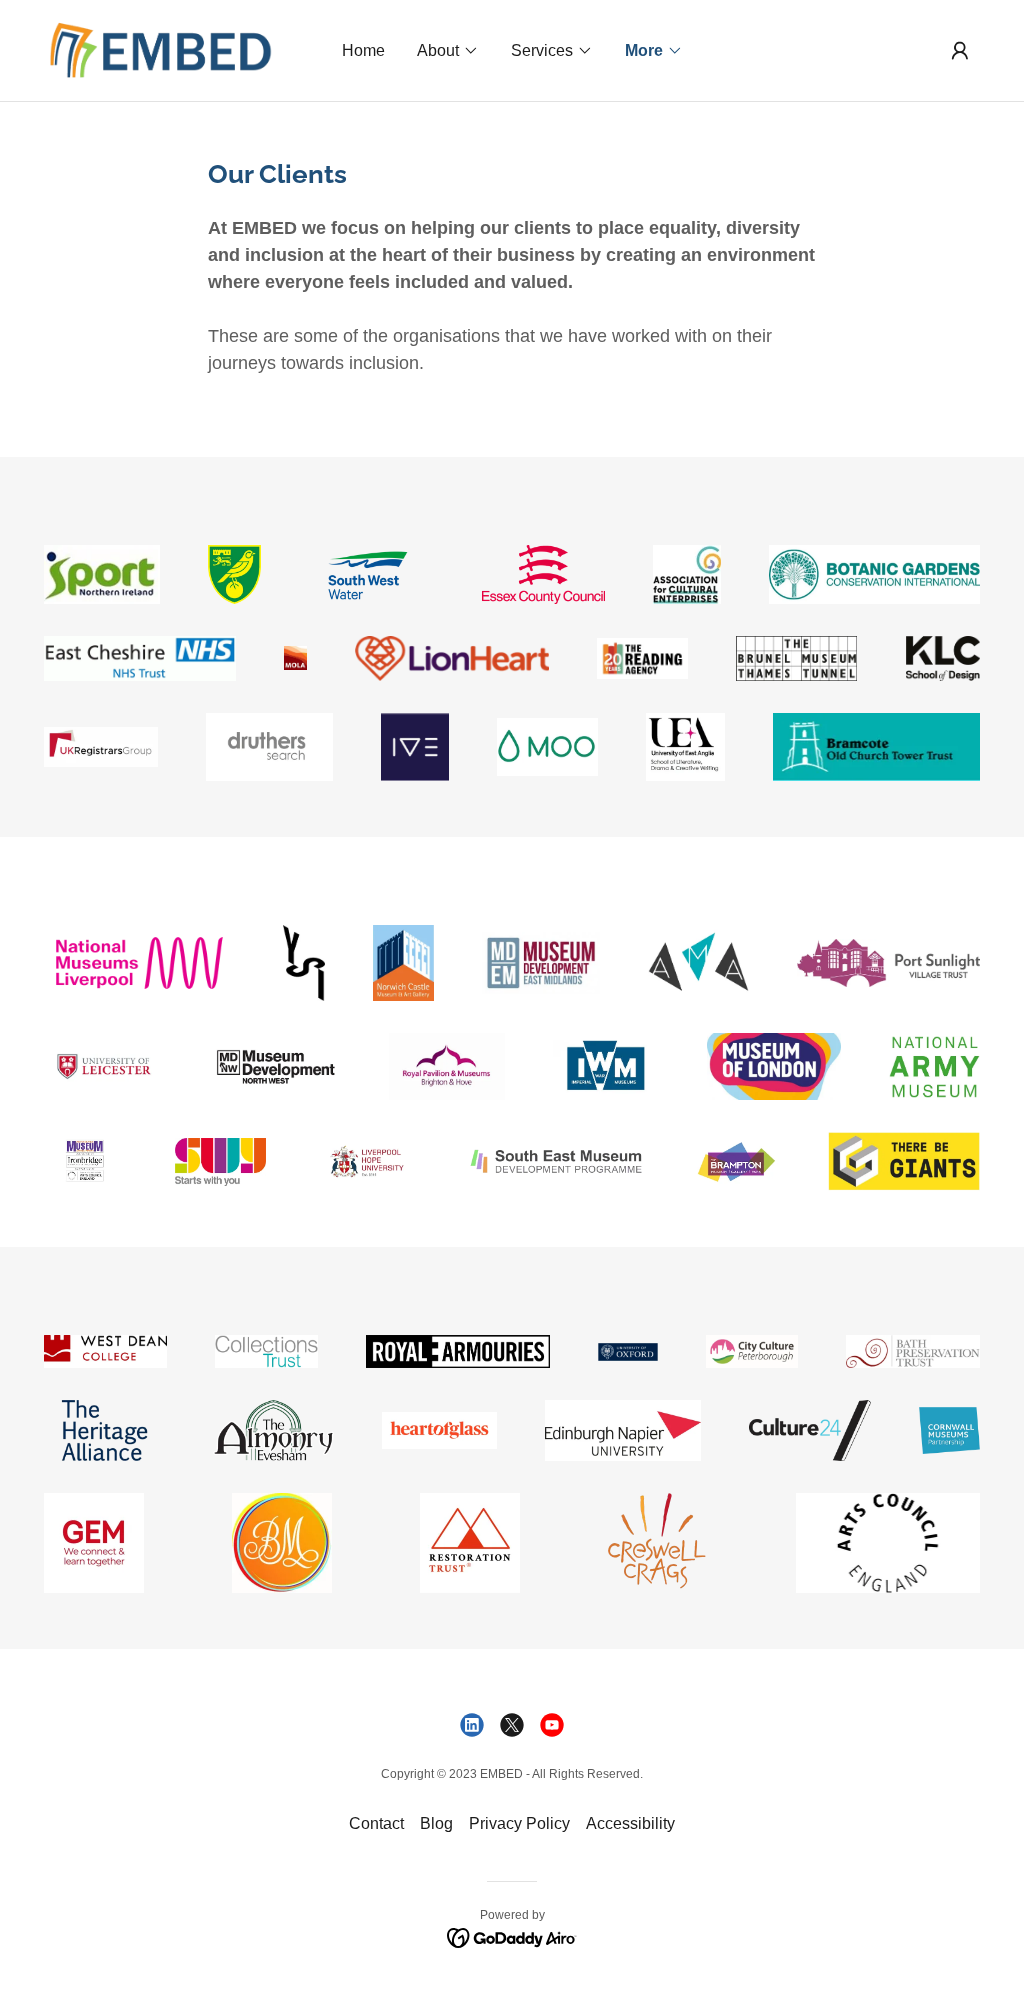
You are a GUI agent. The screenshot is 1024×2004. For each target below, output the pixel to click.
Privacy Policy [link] (519, 1823)
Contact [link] (376, 1823)
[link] (161, 49)
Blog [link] (436, 1823)
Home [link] (363, 50)
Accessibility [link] (630, 1823)
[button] (448, 51)
